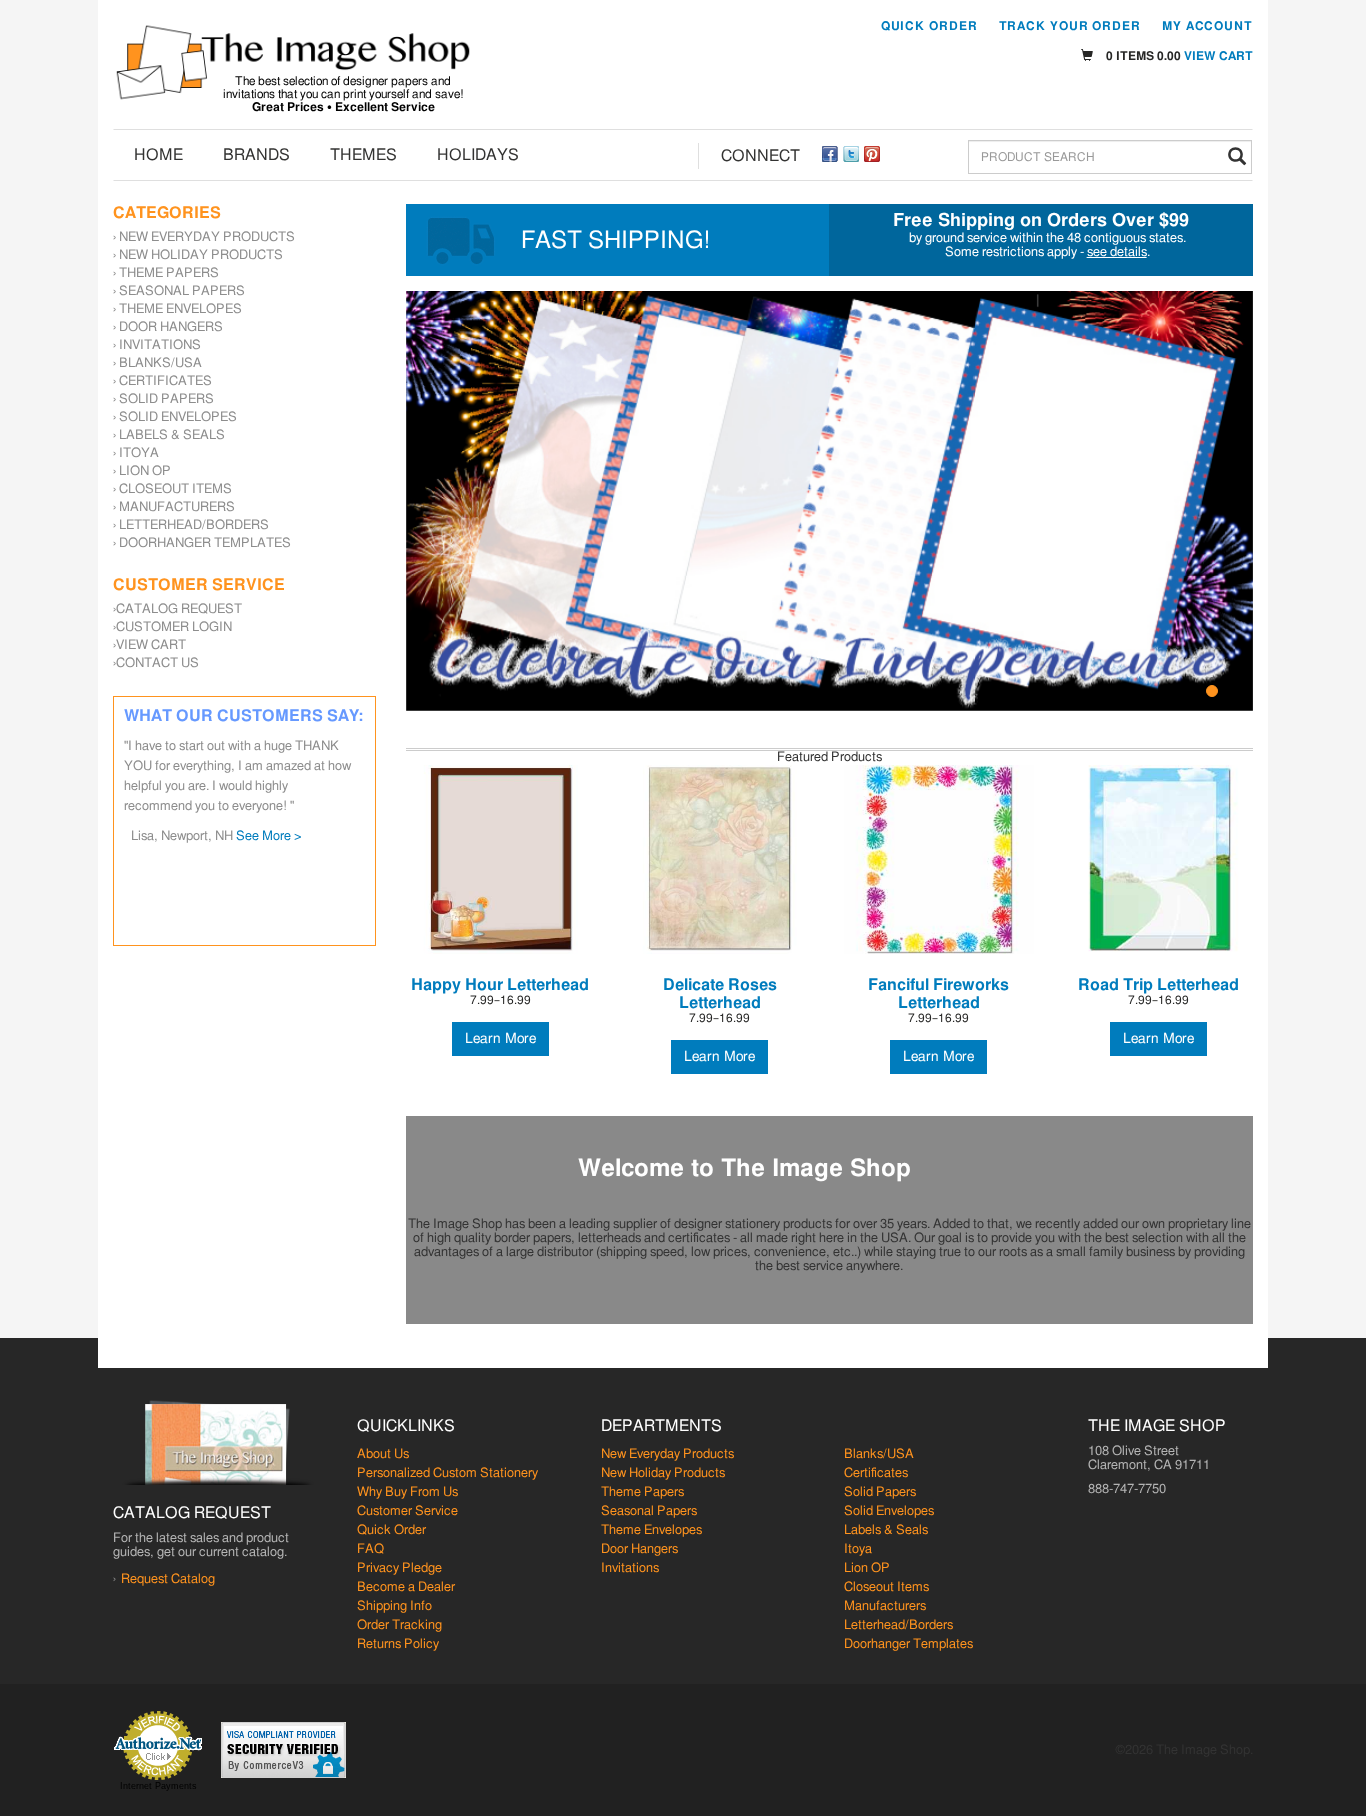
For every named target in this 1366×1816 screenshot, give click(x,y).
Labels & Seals (172, 435)
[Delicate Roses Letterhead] (719, 859)
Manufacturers (177, 507)
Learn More (500, 1039)
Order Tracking (399, 1625)
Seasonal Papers (182, 291)
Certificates (165, 381)
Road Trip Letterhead (1158, 985)
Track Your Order (1070, 26)
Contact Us (157, 663)
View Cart (1218, 56)
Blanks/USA (160, 363)
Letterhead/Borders (194, 525)
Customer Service (407, 1511)
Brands (256, 155)
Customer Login (174, 627)
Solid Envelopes (178, 417)
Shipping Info (394, 1606)
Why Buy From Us (407, 1492)
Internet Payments (158, 1786)
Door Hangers (171, 327)
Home (158, 155)
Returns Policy (398, 1644)
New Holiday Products (201, 255)
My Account (1207, 26)
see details (1117, 252)
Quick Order (929, 26)
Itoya (139, 453)
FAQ (370, 1549)
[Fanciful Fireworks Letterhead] (938, 859)
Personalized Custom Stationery (447, 1473)
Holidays (478, 155)
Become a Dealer (406, 1587)
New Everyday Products (207, 237)
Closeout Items (175, 489)
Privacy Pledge (399, 1568)
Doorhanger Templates (205, 543)
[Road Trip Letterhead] (1158, 859)
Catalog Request (179, 609)
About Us (383, 1454)
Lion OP (145, 471)
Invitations (160, 345)
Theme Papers (169, 273)
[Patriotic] (830, 501)
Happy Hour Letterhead (500, 985)
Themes (363, 155)
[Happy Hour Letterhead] (500, 859)
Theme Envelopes (180, 309)
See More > (269, 836)
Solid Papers (166, 399)
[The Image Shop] (293, 62)
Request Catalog (168, 1579)
